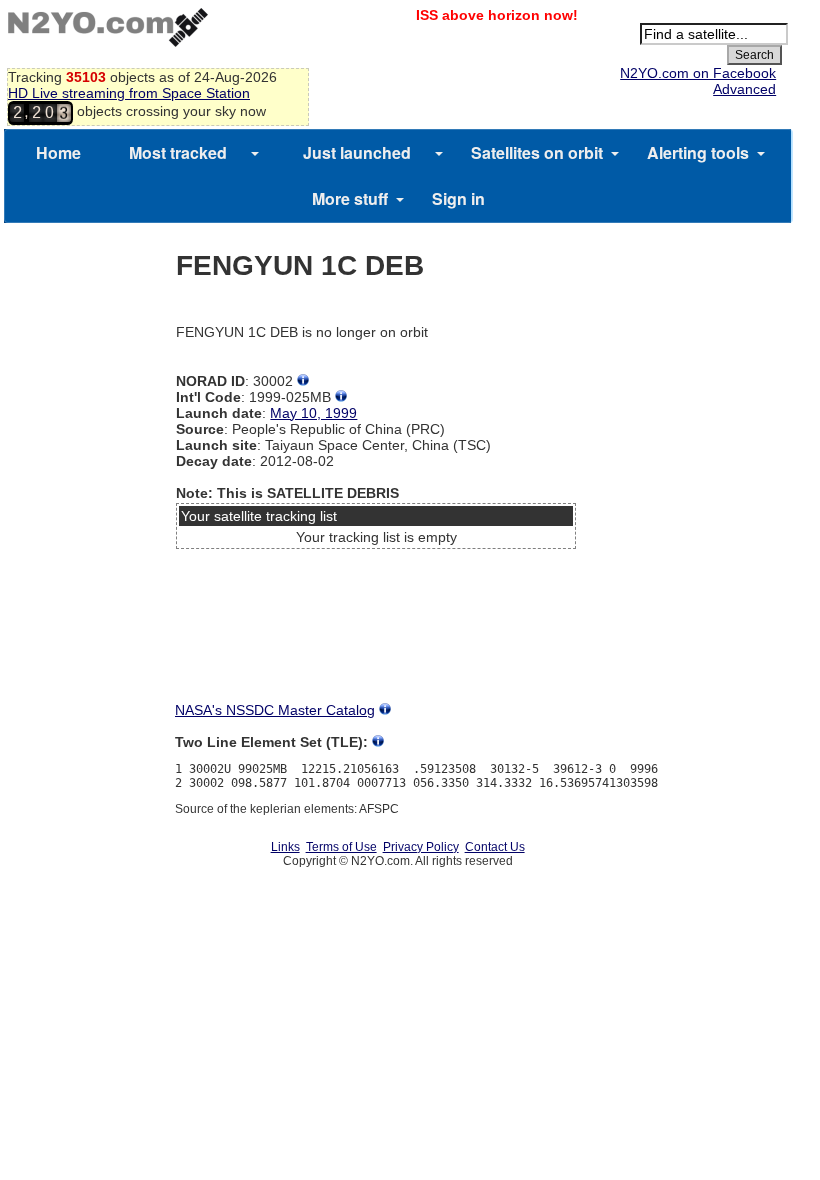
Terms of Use (341, 847)
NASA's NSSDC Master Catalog (275, 710)
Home (58, 152)
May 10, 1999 (313, 413)
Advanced (744, 89)
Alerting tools (698, 152)
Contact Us (495, 847)
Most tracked (178, 152)
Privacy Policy (421, 847)
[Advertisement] (376, 631)
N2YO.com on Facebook (698, 73)
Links (285, 847)
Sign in (458, 198)
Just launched (357, 152)
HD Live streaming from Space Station (129, 93)
